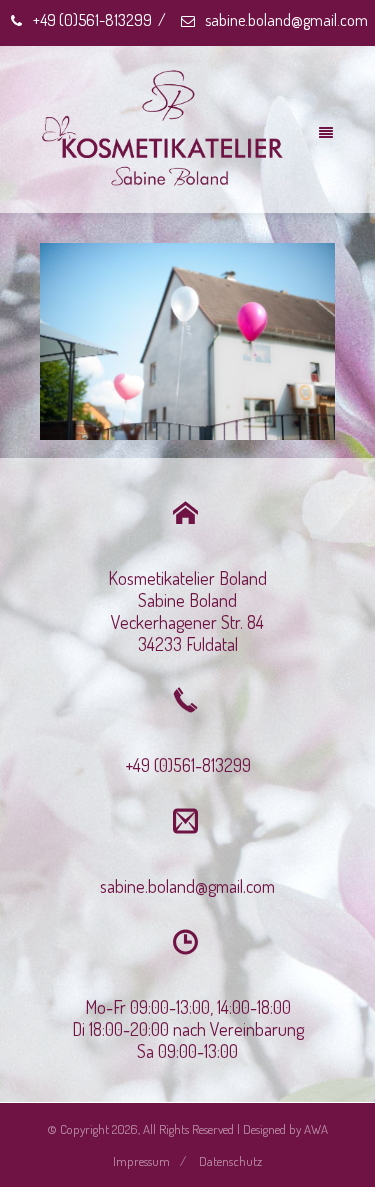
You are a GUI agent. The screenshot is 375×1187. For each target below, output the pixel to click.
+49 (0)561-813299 (91, 20)
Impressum (141, 1161)
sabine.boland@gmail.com (285, 20)
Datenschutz (230, 1161)
